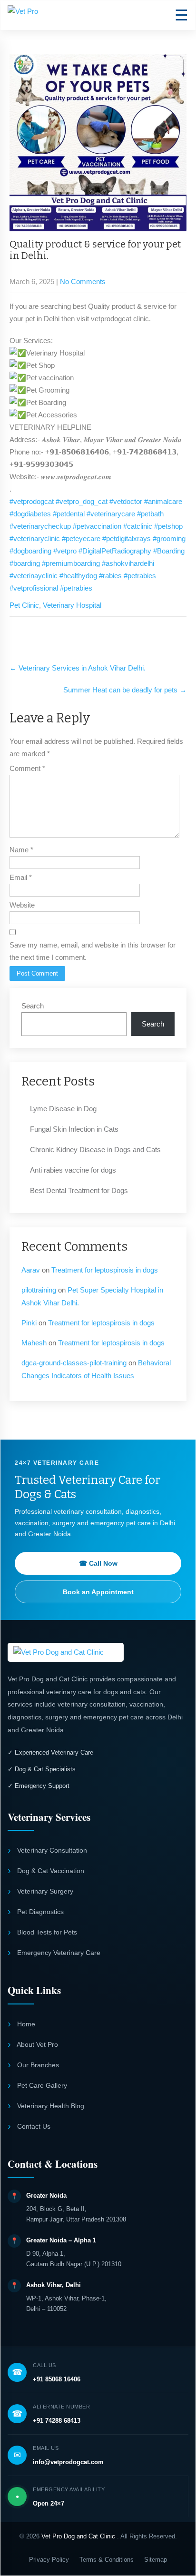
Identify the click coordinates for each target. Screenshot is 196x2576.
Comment (27, 768)
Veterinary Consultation (51, 1850)
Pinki (29, 1323)
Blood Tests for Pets (46, 1932)
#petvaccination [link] (97, 526)
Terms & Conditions (107, 2560)
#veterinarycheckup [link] (40, 526)
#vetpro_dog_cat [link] (82, 501)
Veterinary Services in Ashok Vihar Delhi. (78, 668)
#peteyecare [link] (81, 538)
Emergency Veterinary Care (58, 1953)
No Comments (83, 281)
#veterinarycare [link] (111, 514)
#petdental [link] (69, 514)
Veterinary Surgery (44, 1891)
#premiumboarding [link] (71, 563)
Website (22, 905)
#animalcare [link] (163, 501)
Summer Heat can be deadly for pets (125, 690)
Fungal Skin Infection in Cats (74, 1129)
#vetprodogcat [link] (32, 501)
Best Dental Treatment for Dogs (79, 1190)
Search (33, 1006)
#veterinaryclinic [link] (35, 538)
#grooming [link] (169, 538)
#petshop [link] (168, 526)
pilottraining (39, 1290)
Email (21, 877)
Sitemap (156, 2560)
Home (25, 2024)
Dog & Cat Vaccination (50, 1871)
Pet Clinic (24, 605)
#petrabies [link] (140, 576)
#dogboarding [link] (30, 551)
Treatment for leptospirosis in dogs (105, 1270)
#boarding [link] (25, 563)
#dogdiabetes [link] (30, 514)
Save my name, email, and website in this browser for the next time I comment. (93, 951)
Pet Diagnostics (39, 1912)
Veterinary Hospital (72, 605)
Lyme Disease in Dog (63, 1109)
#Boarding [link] (169, 551)
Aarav (31, 1270)
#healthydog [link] (78, 576)
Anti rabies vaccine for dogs (73, 1170)
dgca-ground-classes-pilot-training (74, 1363)
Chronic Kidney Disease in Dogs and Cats (95, 1150)
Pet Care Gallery (41, 2085)
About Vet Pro (37, 2044)
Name (21, 850)
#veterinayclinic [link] (34, 576)
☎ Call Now (98, 1563)
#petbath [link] (150, 514)
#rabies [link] (110, 576)
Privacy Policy (49, 2560)
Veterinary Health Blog (50, 2106)
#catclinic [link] (138, 526)
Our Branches (37, 2065)
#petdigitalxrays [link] (127, 538)
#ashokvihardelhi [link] (128, 563)
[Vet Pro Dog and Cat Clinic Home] (66, 1652)
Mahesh (34, 1343)
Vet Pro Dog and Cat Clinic (79, 2536)
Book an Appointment (98, 1592)
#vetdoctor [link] (126, 501)
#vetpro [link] (65, 551)
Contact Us (33, 2126)
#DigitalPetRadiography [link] (115, 551)
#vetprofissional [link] (34, 588)
